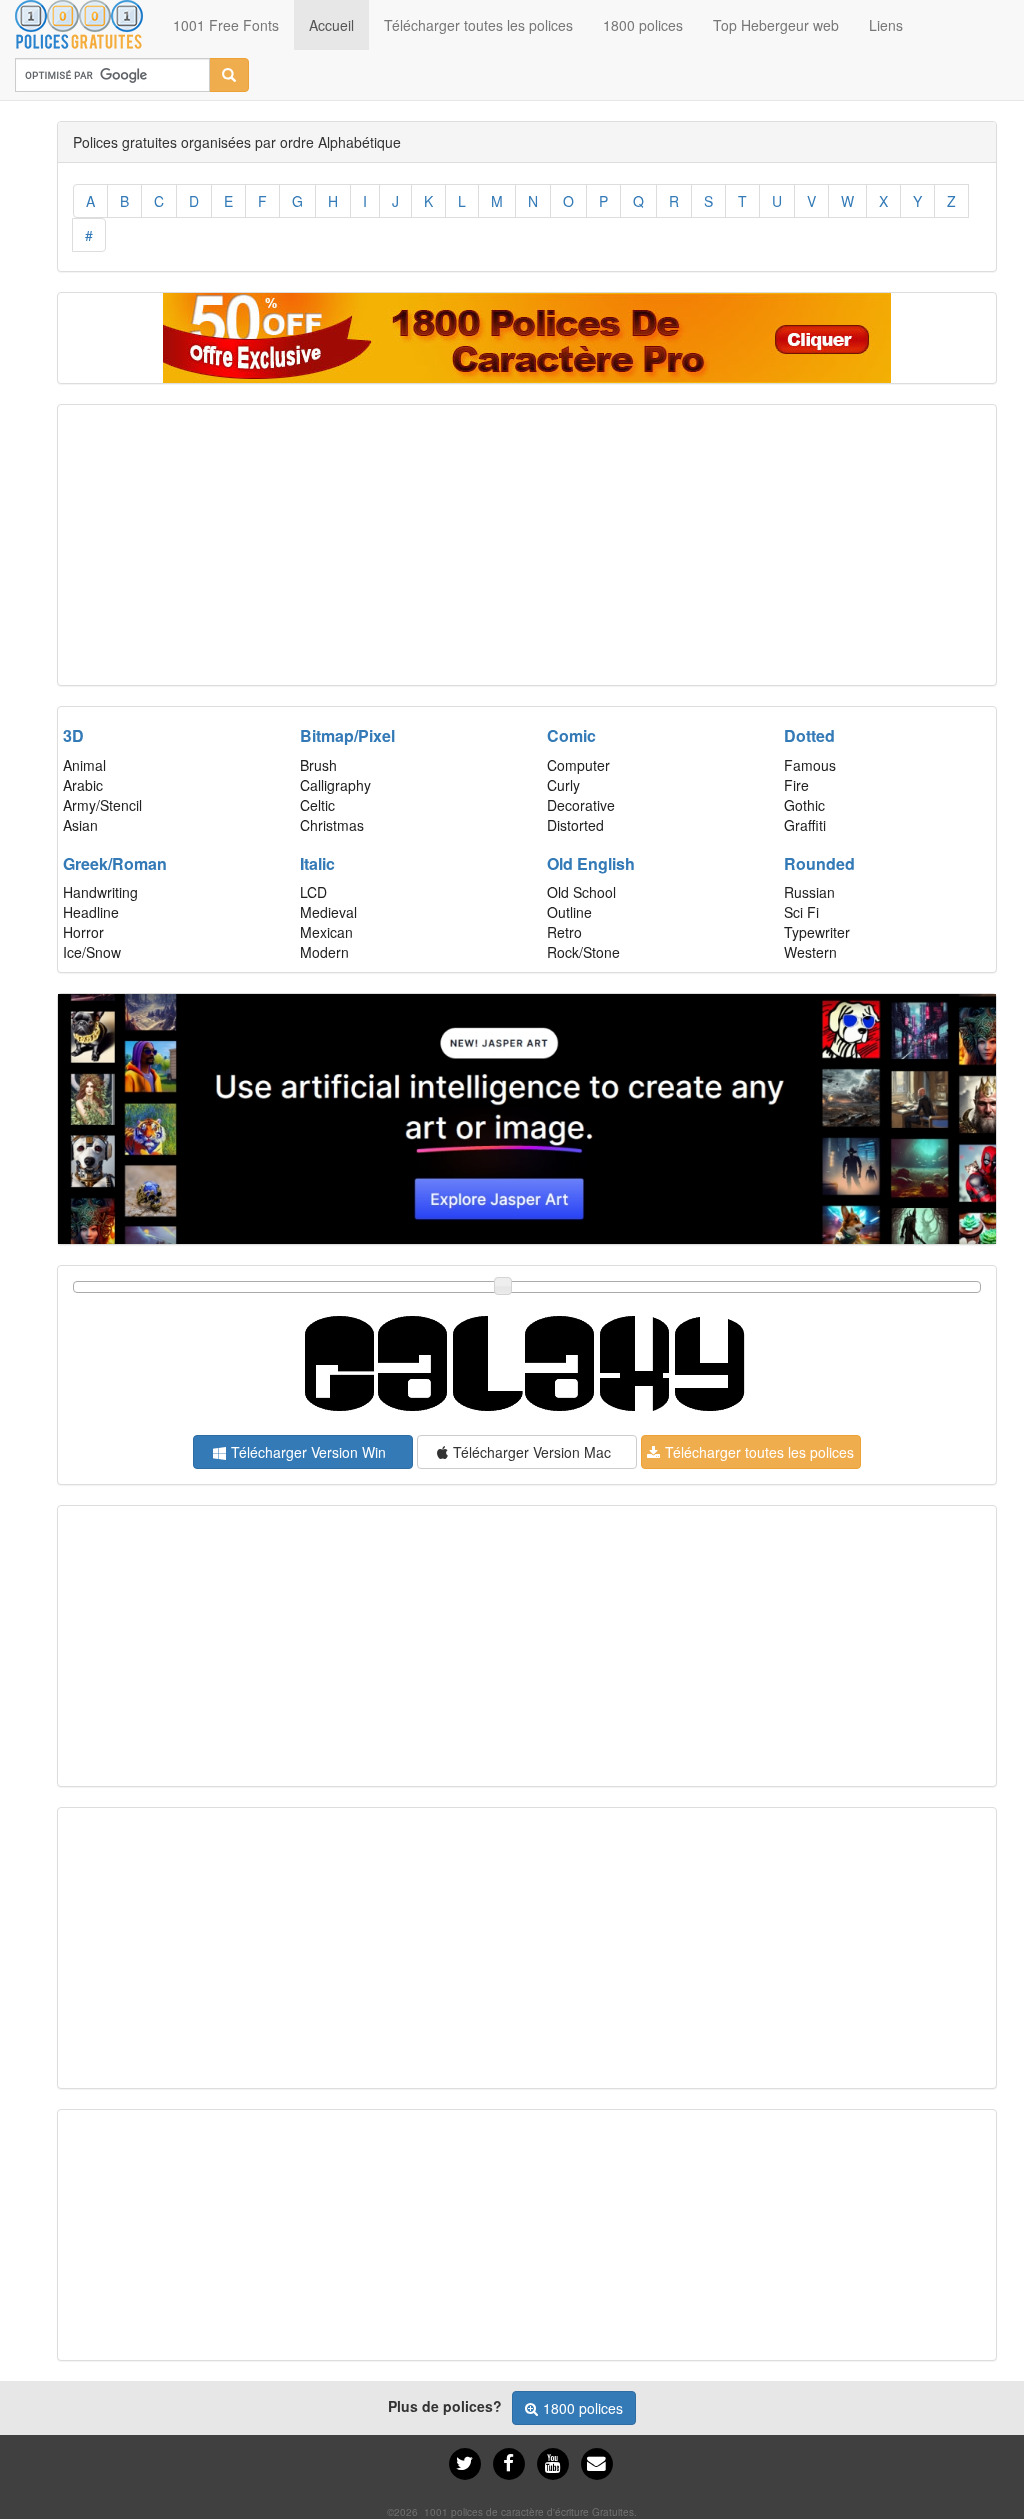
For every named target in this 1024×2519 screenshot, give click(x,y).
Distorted (575, 825)
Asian (80, 825)
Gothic (804, 805)
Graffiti (805, 825)
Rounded (819, 863)
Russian (809, 892)
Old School (581, 892)
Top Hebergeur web (776, 25)
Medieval (328, 912)
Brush (318, 765)
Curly (563, 785)
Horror (83, 932)
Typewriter (817, 932)
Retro (564, 932)
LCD (313, 892)
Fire (796, 785)
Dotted (809, 735)
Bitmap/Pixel (347, 735)
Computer (578, 765)
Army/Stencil (102, 805)
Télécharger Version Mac (532, 1452)
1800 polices (643, 25)
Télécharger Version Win (308, 1452)
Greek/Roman (115, 863)
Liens (886, 25)
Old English (591, 863)
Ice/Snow (92, 952)
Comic (571, 735)
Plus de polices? (445, 2406)
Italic (317, 863)
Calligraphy (335, 785)
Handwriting (100, 892)
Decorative (581, 805)
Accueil (339, 24)
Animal (84, 765)
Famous (810, 765)
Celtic (317, 805)
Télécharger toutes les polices (478, 25)
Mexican (326, 932)
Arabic (83, 785)
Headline (91, 912)
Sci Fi (801, 912)
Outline (569, 912)
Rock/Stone (583, 952)
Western (810, 952)
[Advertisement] (527, 545)
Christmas (332, 825)
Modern (324, 952)
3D (73, 735)
